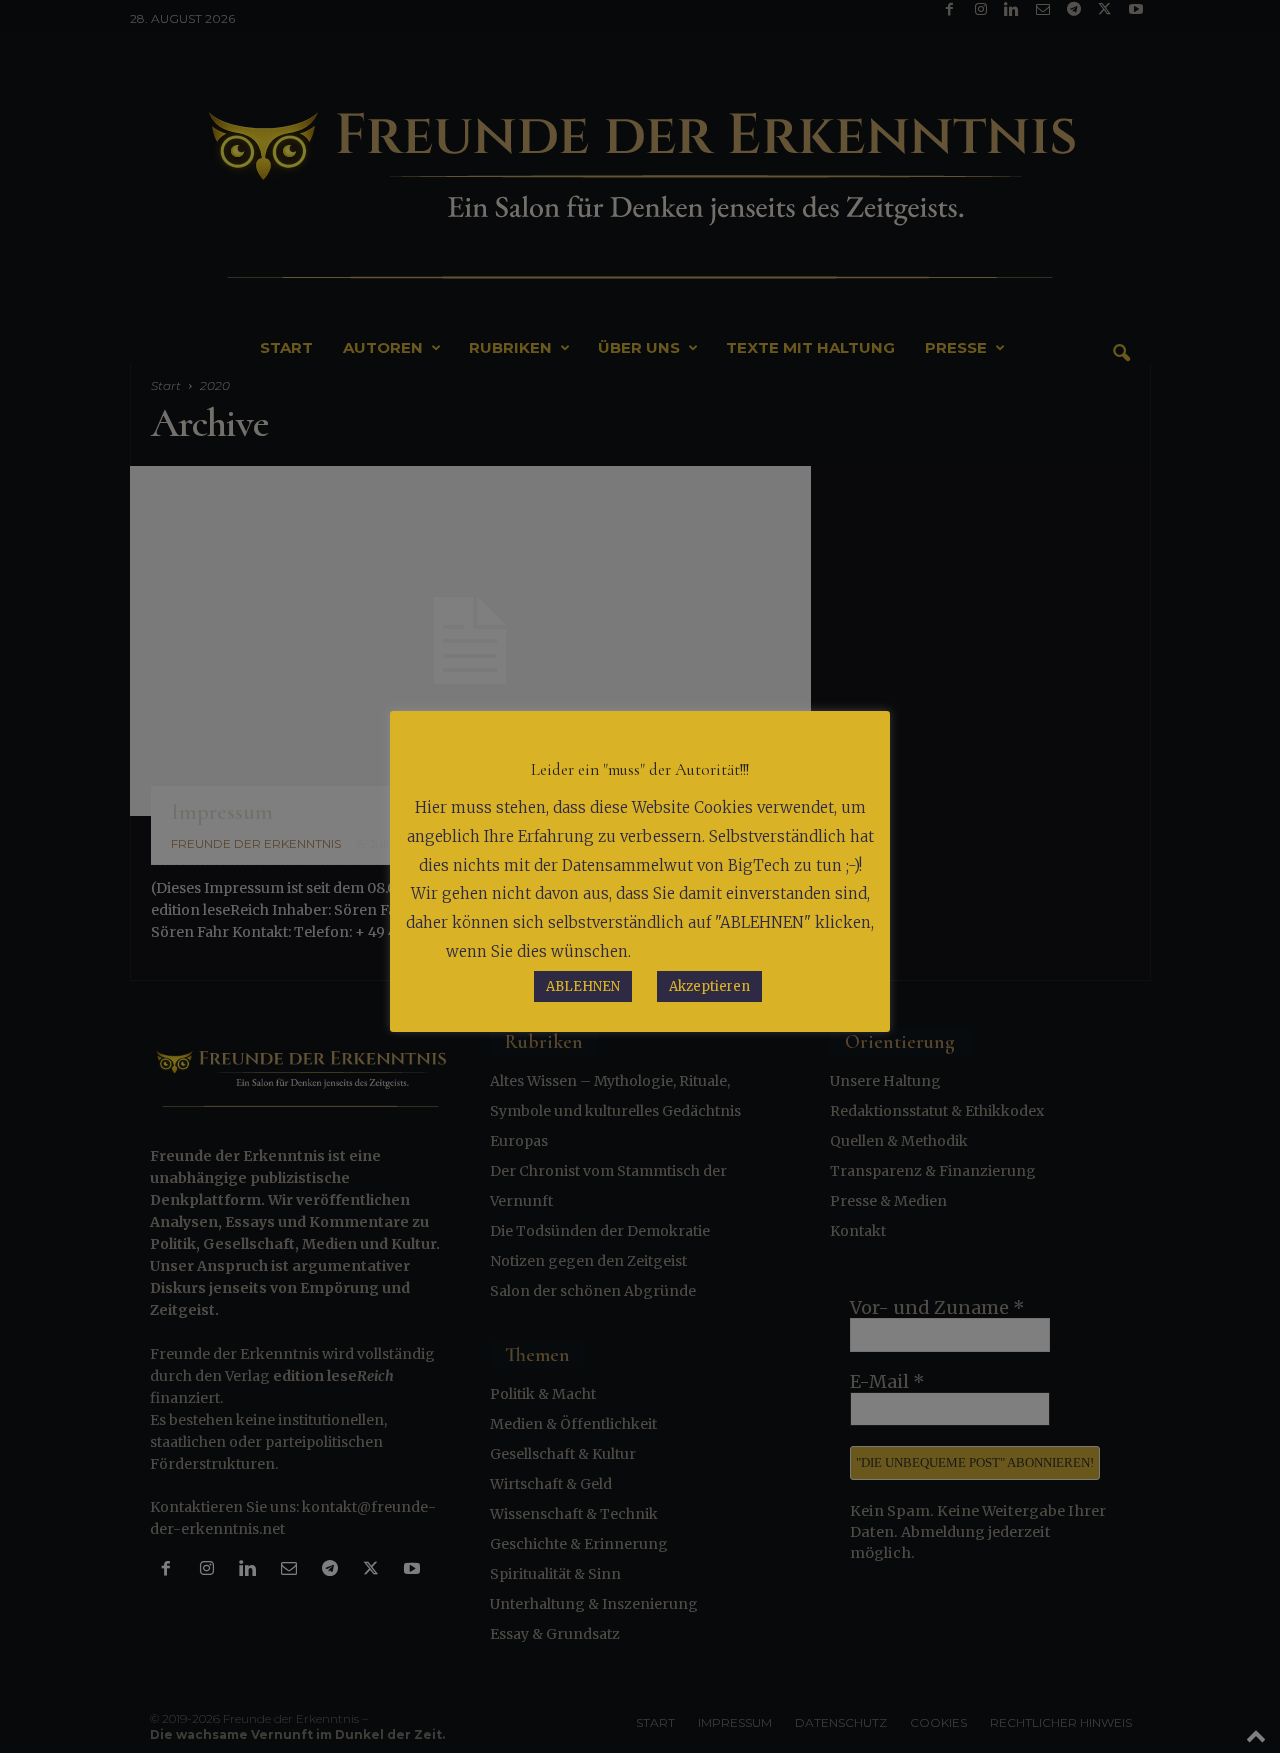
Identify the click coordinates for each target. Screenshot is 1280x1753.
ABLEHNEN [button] (583, 986)
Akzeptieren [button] (709, 986)
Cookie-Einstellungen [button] (732, 951)
